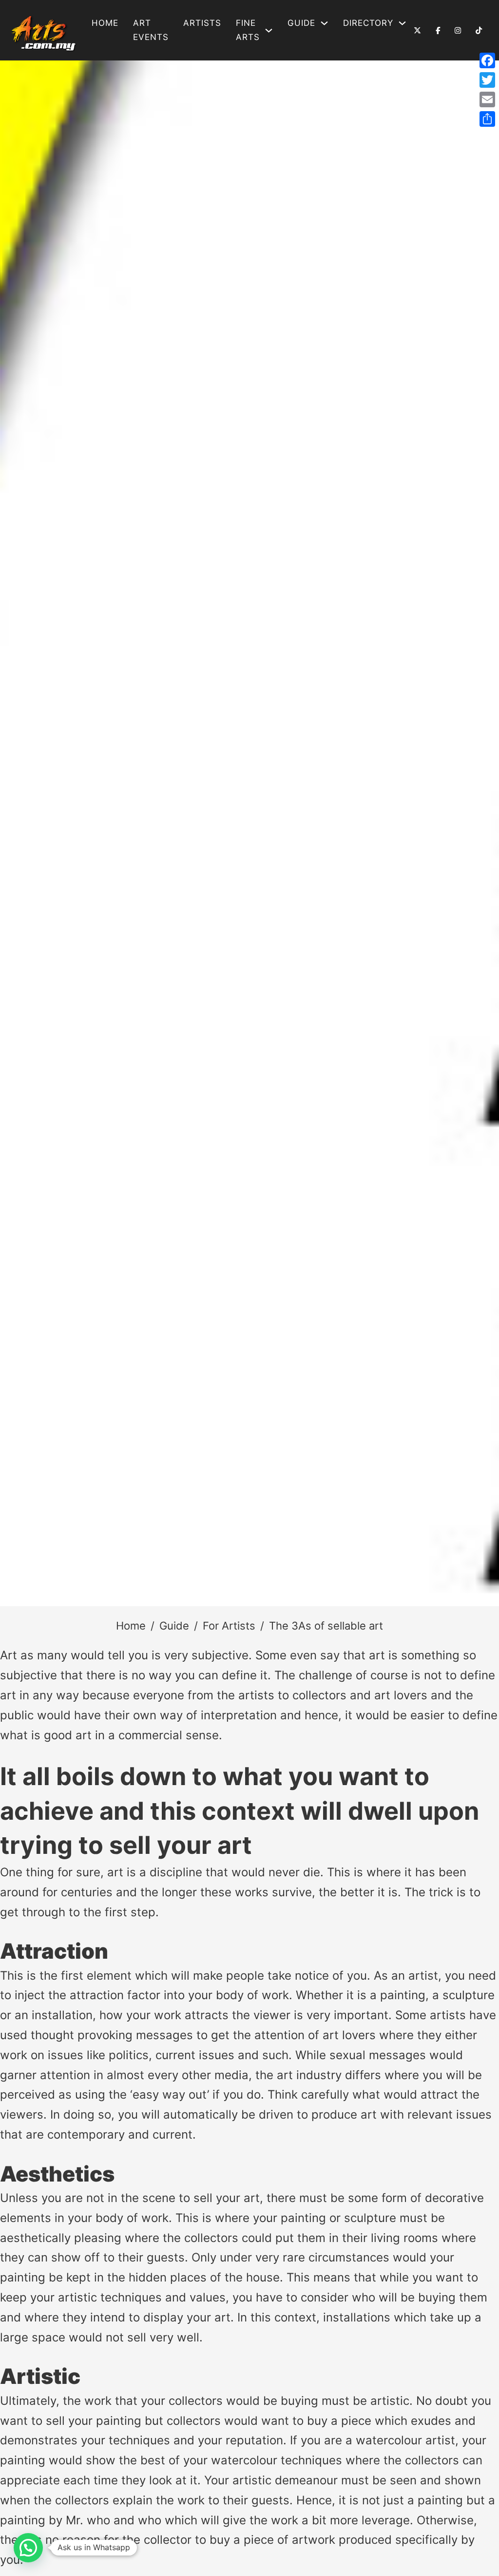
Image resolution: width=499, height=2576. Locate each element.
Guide (174, 1626)
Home (105, 23)
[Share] (487, 119)
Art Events (151, 30)
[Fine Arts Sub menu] (269, 30)
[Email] (487, 99)
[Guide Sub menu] (324, 23)
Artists (202, 23)
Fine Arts (248, 30)
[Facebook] (487, 60)
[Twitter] (487, 80)
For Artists (229, 1626)
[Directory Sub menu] (402, 23)
